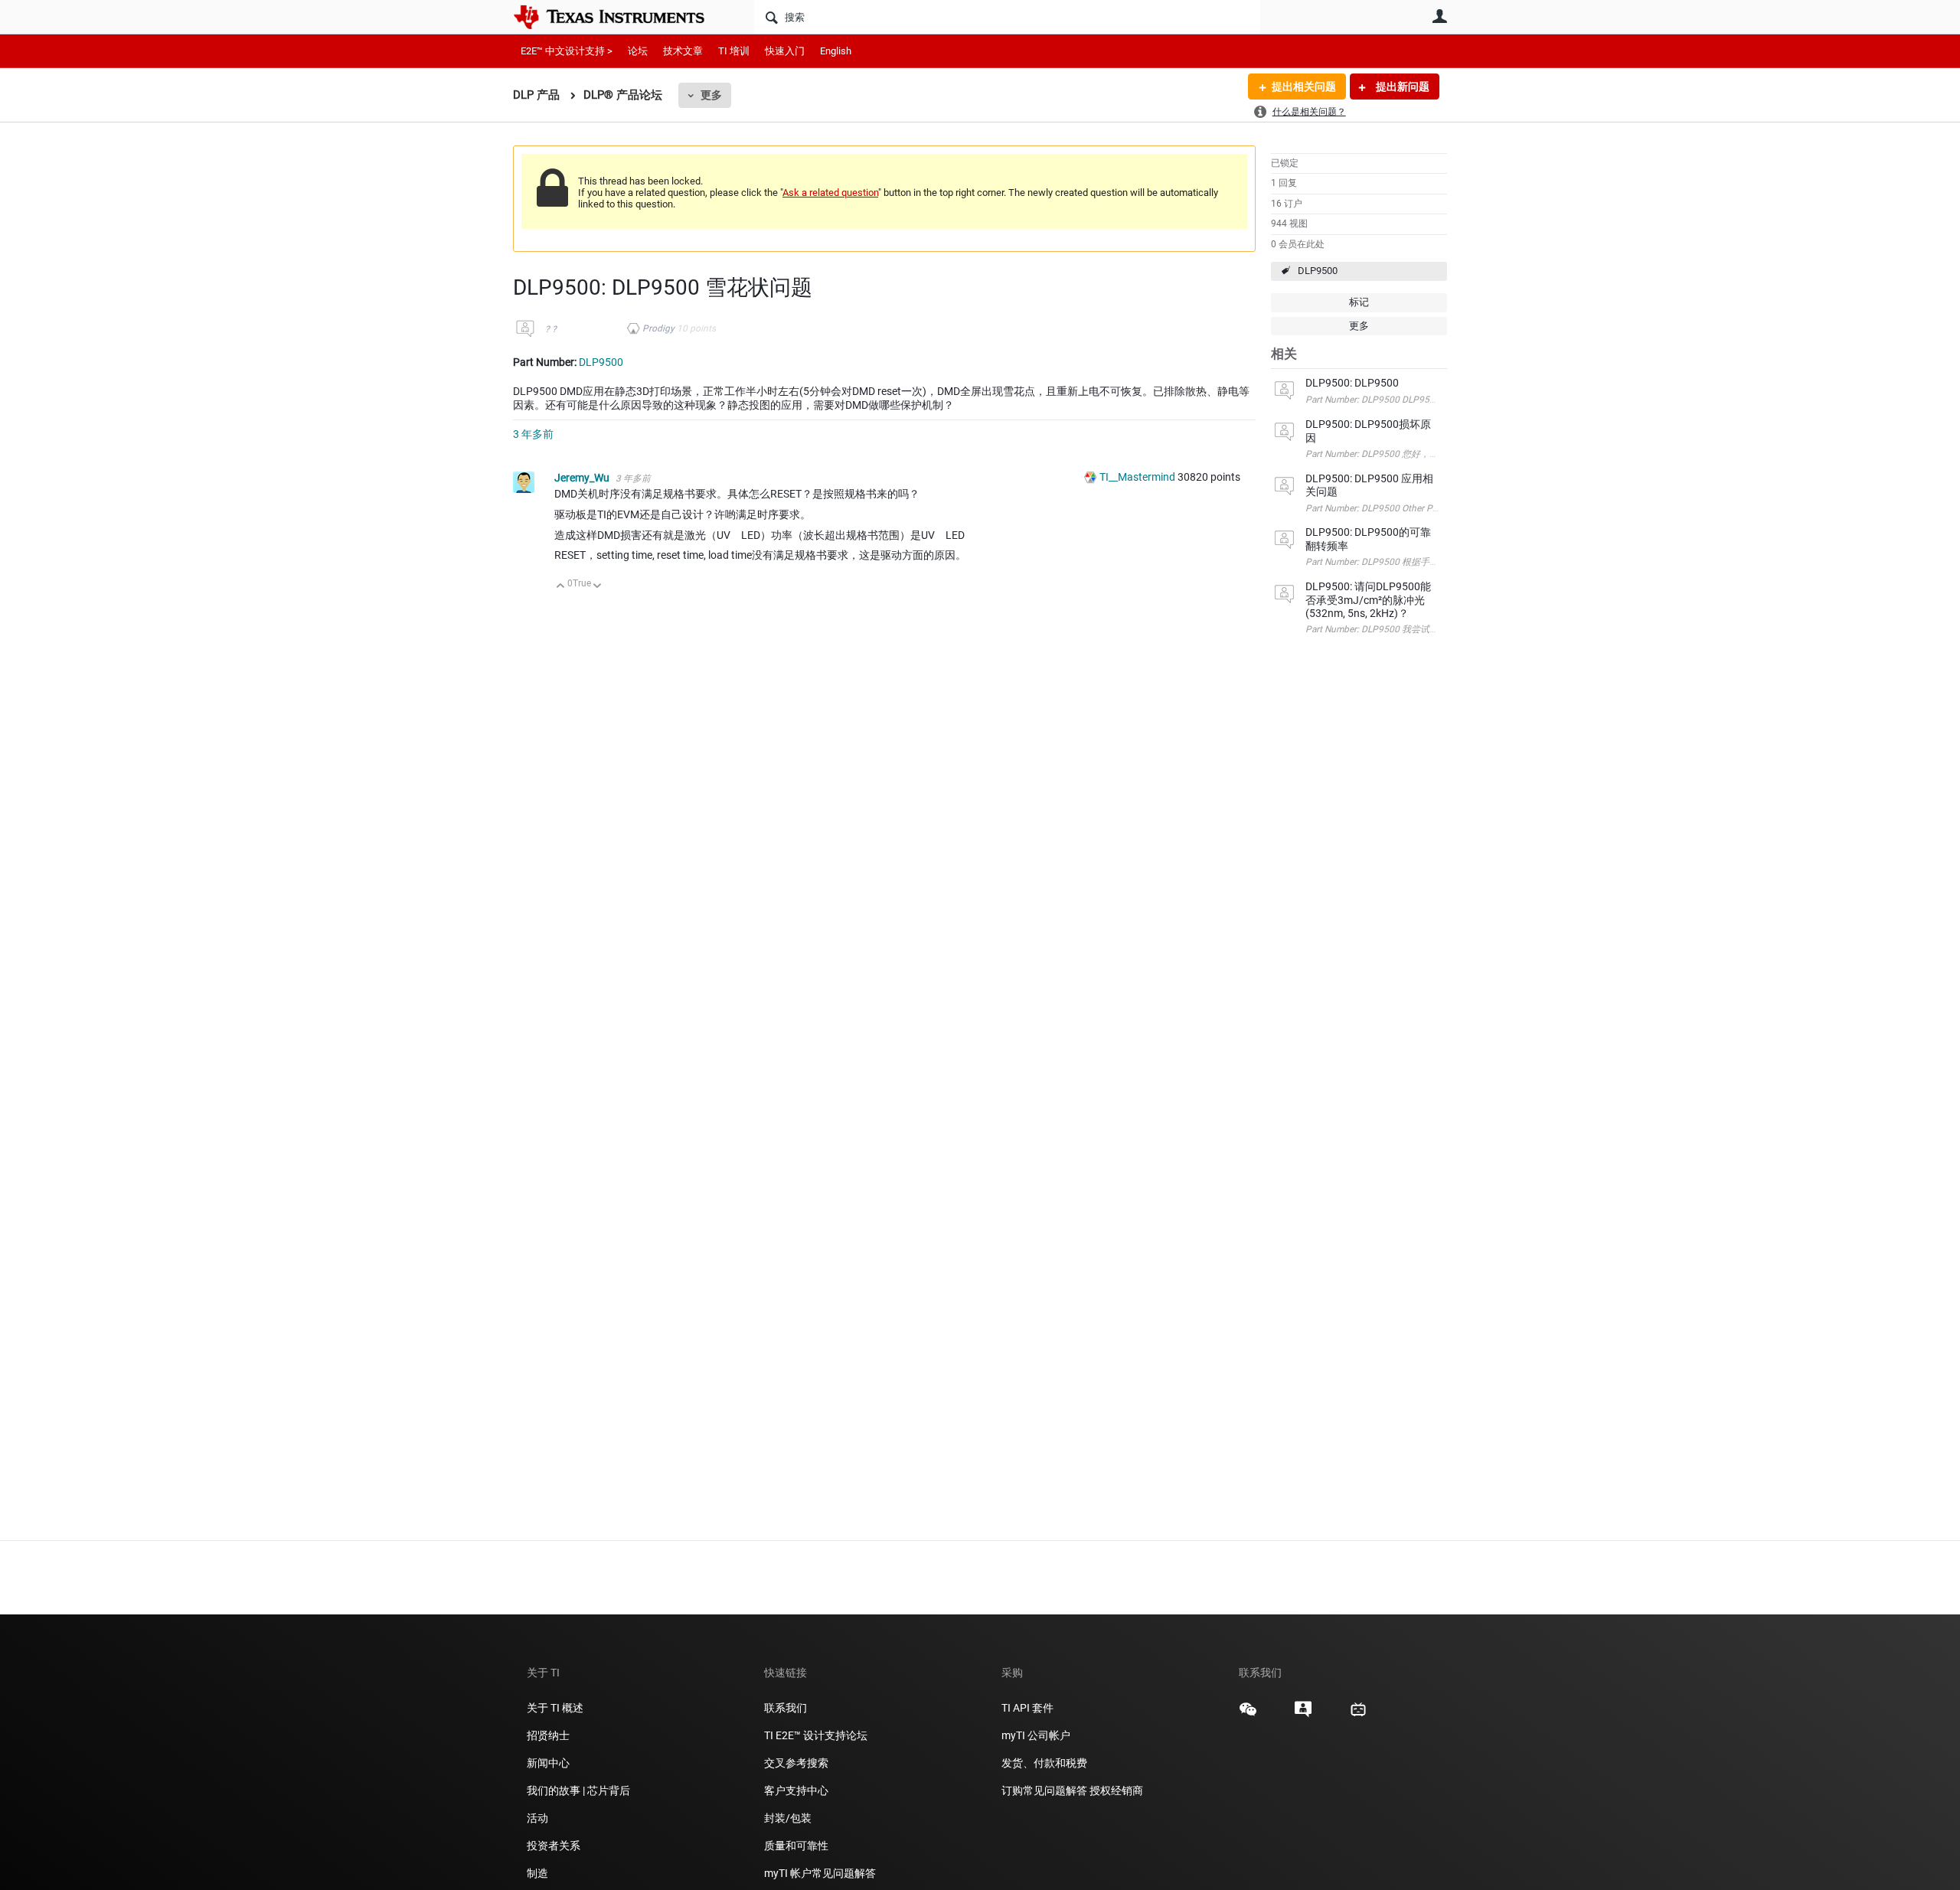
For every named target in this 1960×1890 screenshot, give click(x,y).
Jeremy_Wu (583, 478)
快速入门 (785, 51)
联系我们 (786, 1708)
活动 (537, 1818)
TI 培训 (734, 51)
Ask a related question (830, 193)
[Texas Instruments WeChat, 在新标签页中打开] (1248, 1715)
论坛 (638, 51)
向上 (561, 587)
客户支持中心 (796, 1790)
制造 (537, 1873)
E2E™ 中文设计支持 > (567, 51)
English (836, 51)
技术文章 (683, 51)
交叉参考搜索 (796, 1763)
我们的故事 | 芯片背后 (578, 1790)
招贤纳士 (548, 1735)
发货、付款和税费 (1044, 1763)
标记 (1359, 302)
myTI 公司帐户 (1036, 1735)
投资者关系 (554, 1846)
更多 (711, 95)
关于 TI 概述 (555, 1708)
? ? (551, 329)
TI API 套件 (1027, 1708)
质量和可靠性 (797, 1846)
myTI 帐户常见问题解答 (820, 1873)
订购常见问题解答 (1044, 1790)
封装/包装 (788, 1818)
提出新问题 (1401, 87)
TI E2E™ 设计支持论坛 (816, 1735)
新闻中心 (548, 1763)
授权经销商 (1116, 1790)
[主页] (620, 17)
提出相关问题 (1304, 87)
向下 (598, 587)
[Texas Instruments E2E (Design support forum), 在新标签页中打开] (1303, 1715)
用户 (1439, 16)
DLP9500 (1318, 271)
